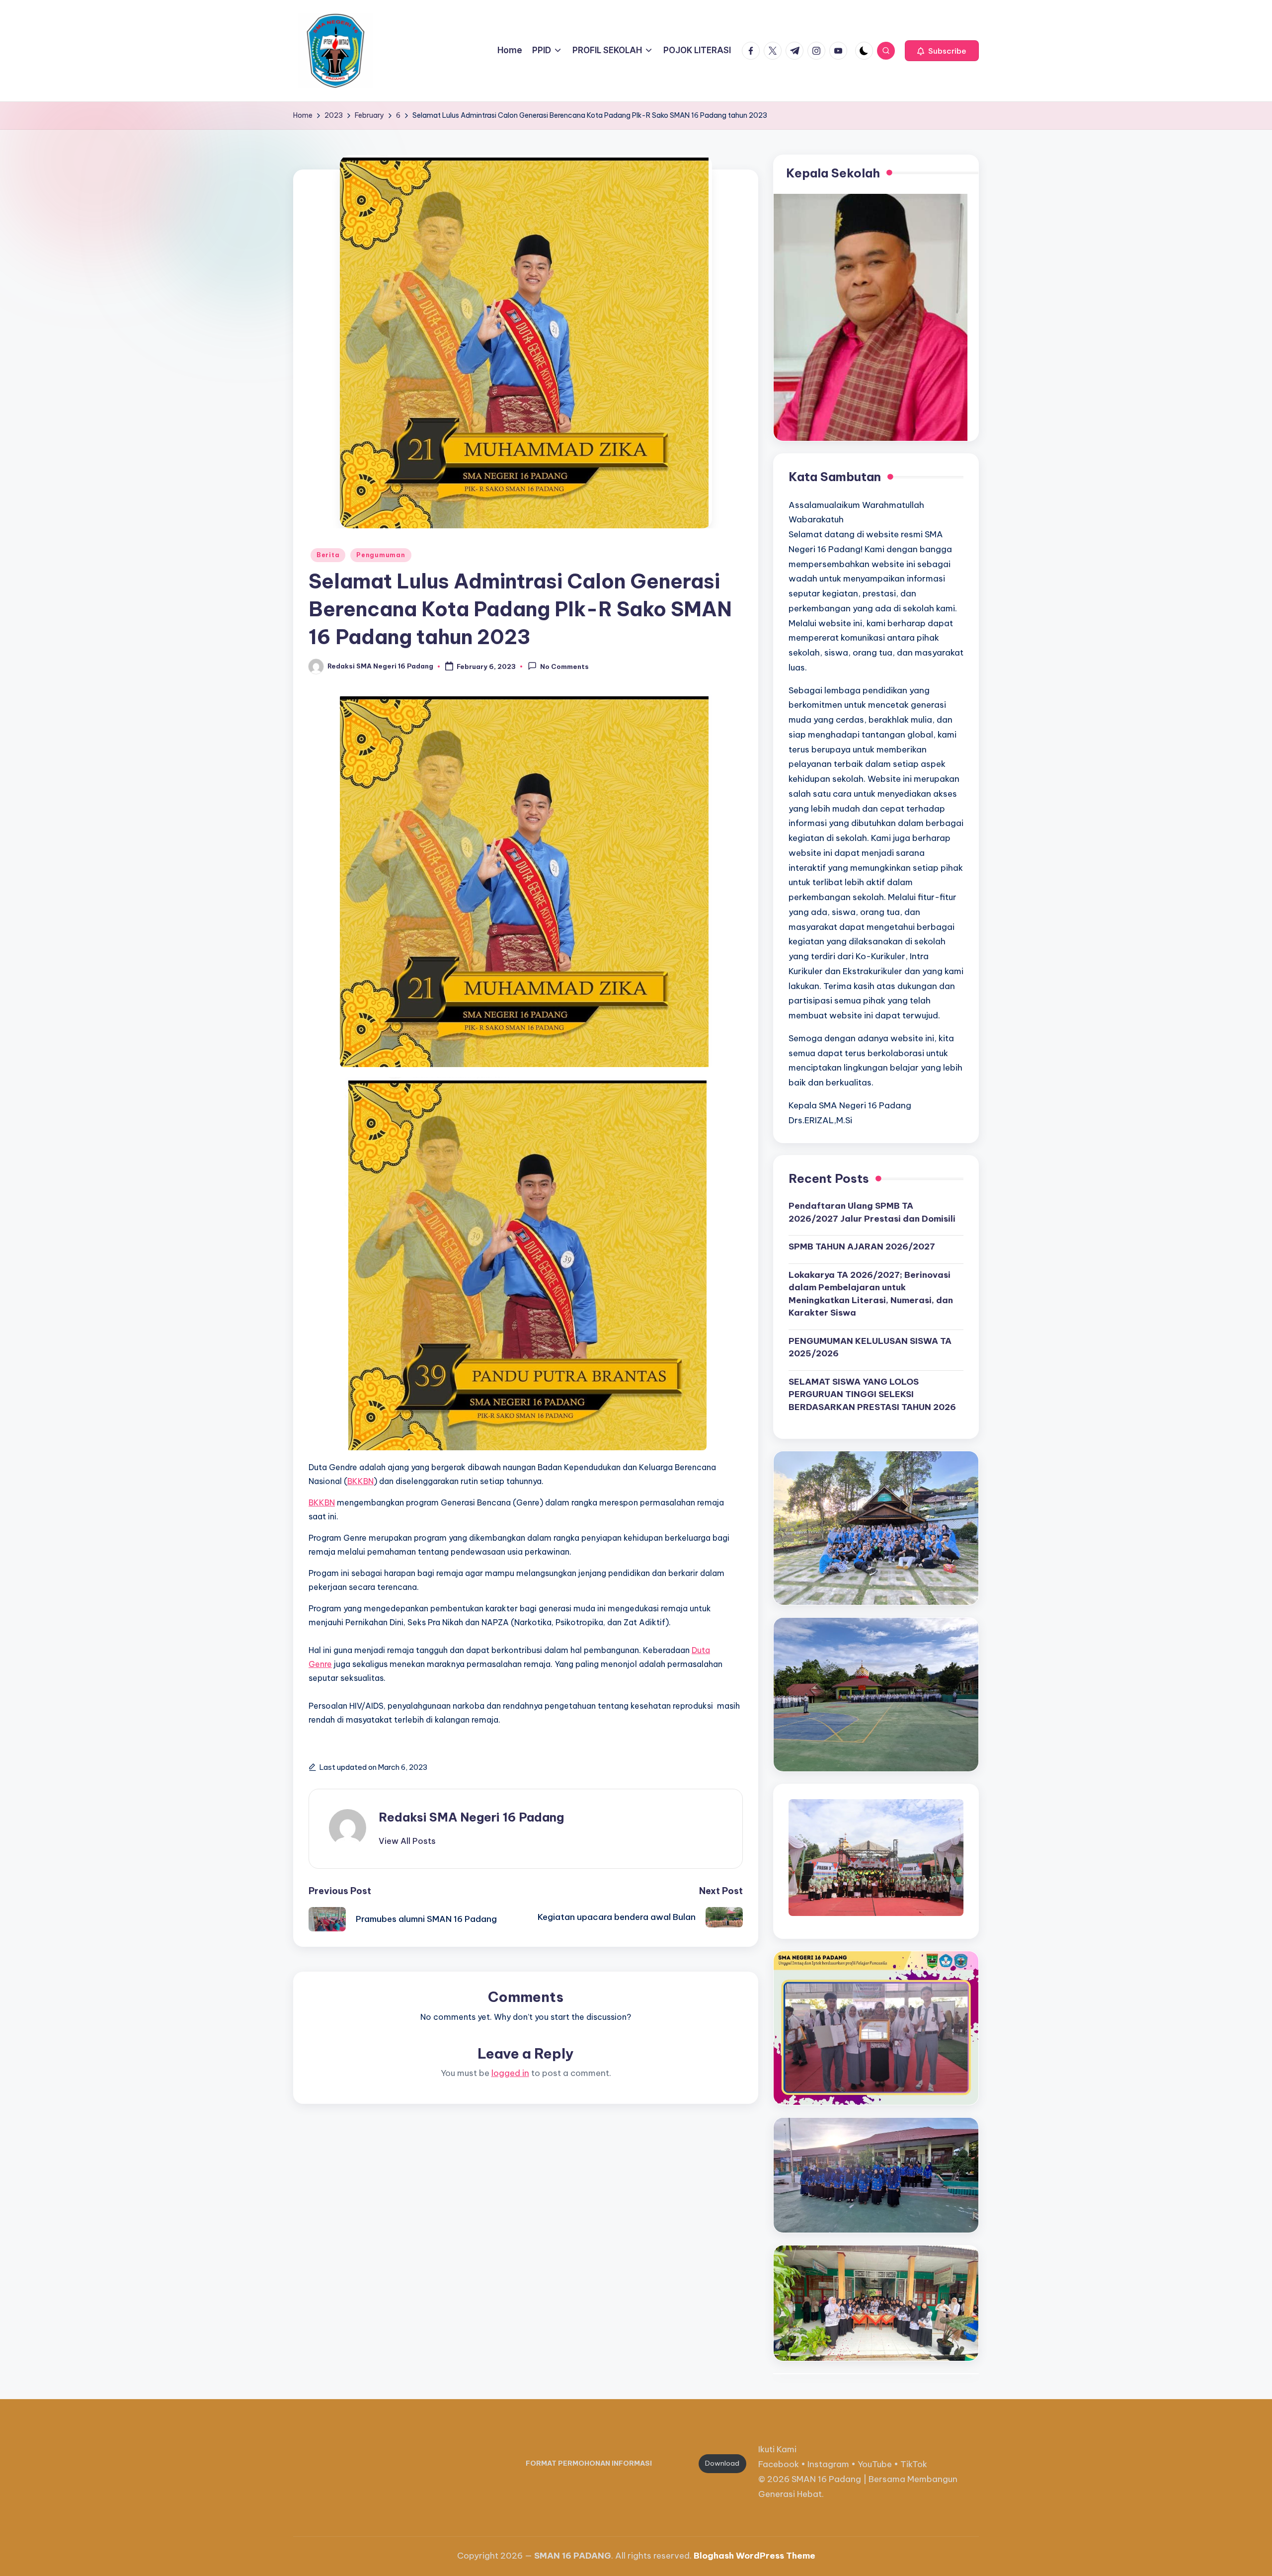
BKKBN (360, 1481)
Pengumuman (381, 555)
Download (722, 2463)
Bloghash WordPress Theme (755, 2556)
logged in (510, 2073)
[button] (942, 51)
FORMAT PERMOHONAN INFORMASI (589, 2463)
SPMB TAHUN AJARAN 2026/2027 (862, 1246)
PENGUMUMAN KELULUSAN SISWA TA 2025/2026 (870, 1347)
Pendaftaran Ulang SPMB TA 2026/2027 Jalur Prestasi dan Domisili (872, 1212)
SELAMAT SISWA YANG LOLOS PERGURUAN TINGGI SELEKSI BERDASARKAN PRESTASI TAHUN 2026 (872, 1394)
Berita (328, 555)
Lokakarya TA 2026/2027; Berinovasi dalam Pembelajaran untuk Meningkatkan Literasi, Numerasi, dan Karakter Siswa (871, 1294)
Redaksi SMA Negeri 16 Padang (471, 1817)
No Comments (564, 667)
